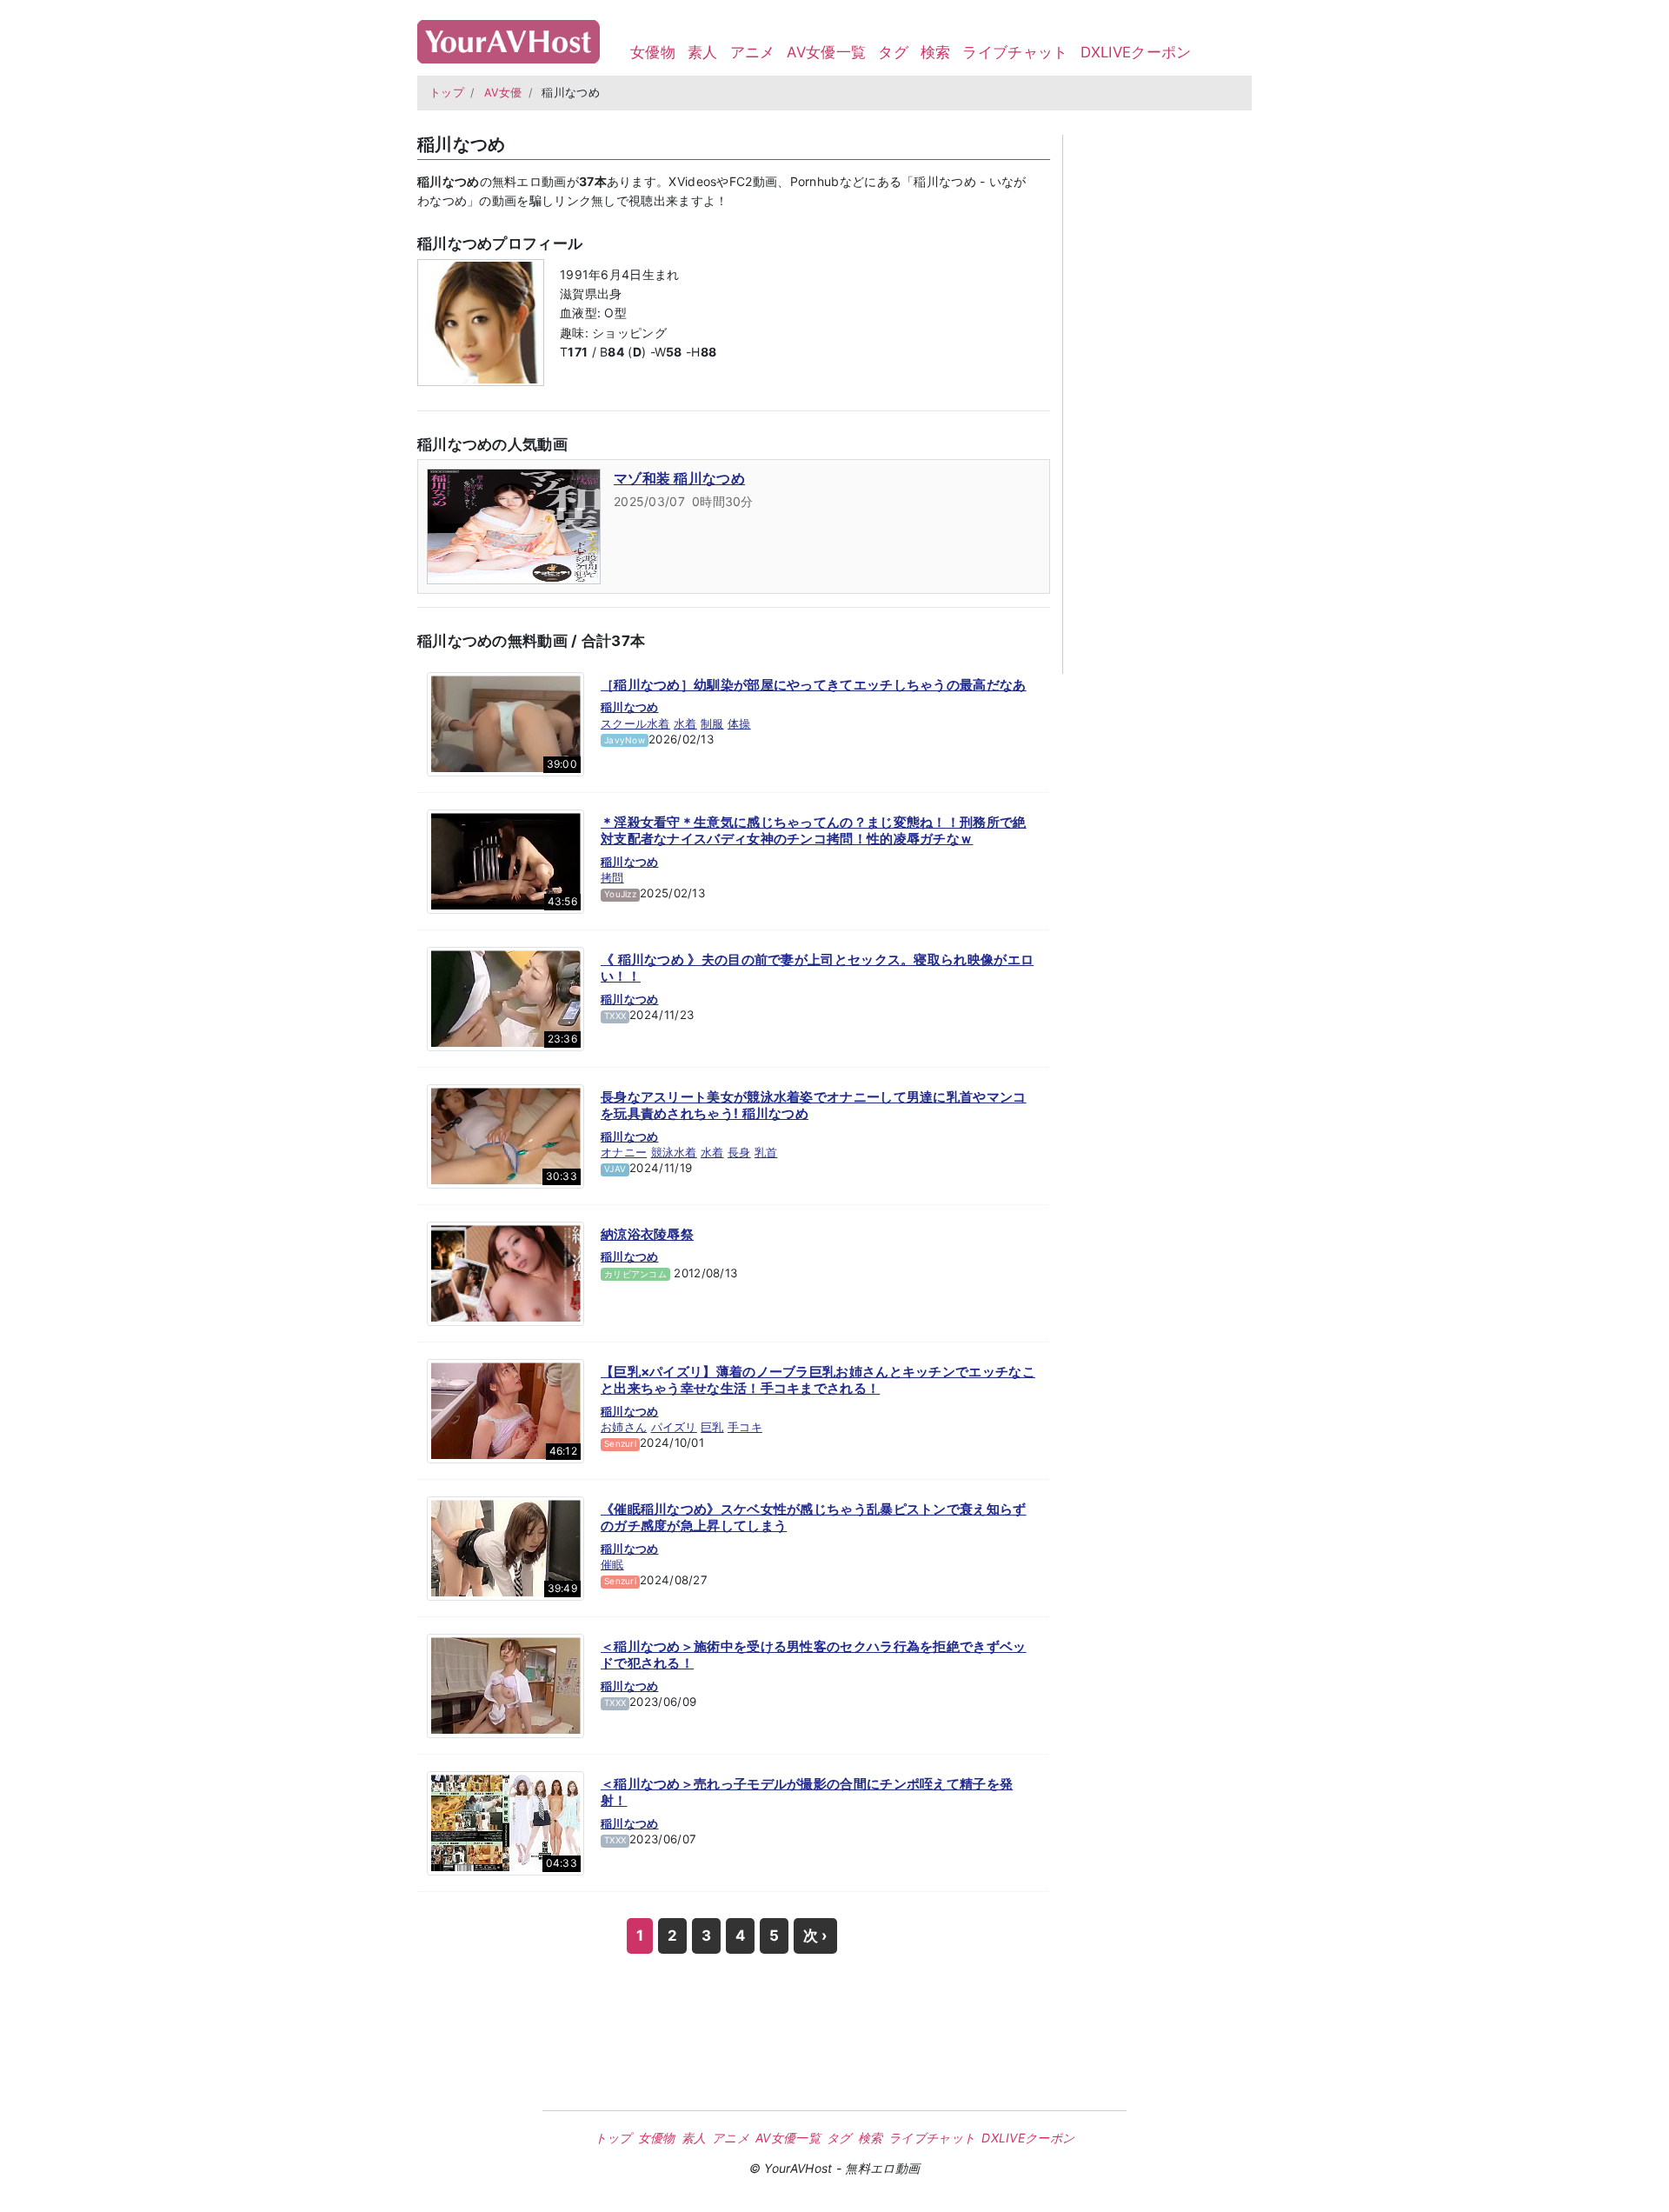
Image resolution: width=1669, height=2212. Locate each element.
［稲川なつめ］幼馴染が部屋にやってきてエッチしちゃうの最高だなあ (814, 685)
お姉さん (624, 1427)
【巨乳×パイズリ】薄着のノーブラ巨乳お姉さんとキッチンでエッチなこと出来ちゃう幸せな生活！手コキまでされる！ (818, 1380)
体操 (739, 723)
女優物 (653, 52)
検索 (936, 52)
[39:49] (505, 1547)
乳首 (766, 1152)
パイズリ (674, 1427)
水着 (685, 723)
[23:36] (505, 997)
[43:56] (505, 860)
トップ (447, 93)
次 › (815, 1935)
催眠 (612, 1564)
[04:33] (505, 1822)
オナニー (624, 1152)
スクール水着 (635, 723)
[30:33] (505, 1135)
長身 (739, 1152)
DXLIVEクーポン (1136, 52)
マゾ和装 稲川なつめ (679, 478)
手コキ (745, 1427)
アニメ (753, 52)
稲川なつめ (630, 707)
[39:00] (505, 723)
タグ (893, 52)
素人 (703, 52)
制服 (712, 723)
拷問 (612, 877)
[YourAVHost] (509, 38)
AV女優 (503, 93)
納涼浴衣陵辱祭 (647, 1234)
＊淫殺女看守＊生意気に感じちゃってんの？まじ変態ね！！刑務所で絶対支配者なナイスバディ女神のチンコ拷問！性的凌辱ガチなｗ (814, 831)
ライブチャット (1015, 52)
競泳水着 (674, 1152)
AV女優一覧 (826, 52)
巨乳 (712, 1427)
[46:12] (505, 1409)
